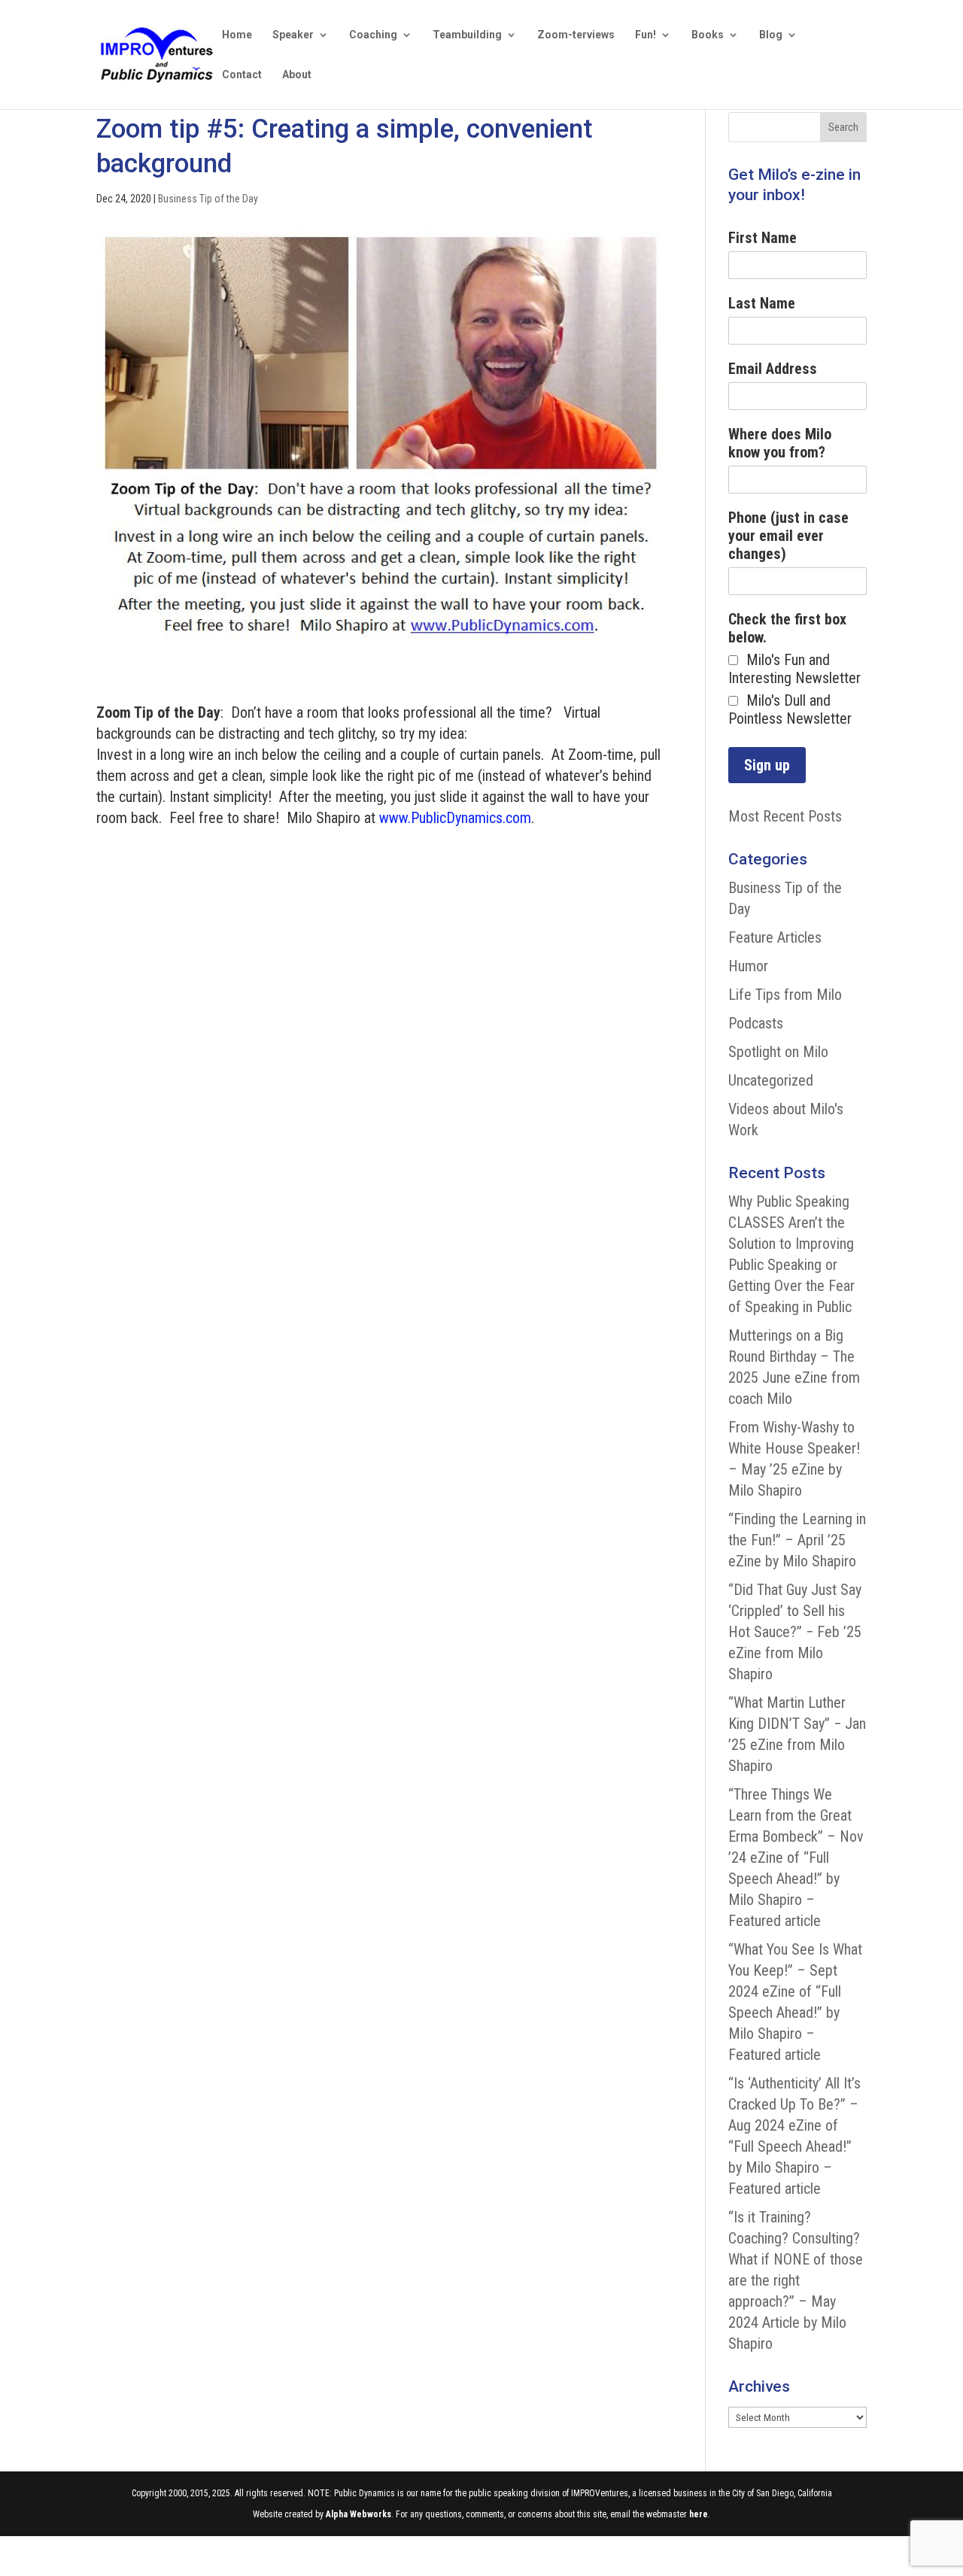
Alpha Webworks (358, 2514)
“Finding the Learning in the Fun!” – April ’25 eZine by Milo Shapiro (797, 1540)
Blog (771, 35)
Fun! (646, 35)
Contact (242, 75)
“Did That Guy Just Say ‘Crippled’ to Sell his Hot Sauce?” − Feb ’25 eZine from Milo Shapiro (795, 1632)
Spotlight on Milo (778, 1052)
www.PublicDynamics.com (455, 818)
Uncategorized (771, 1080)
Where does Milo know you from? (780, 443)
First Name (763, 238)
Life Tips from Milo (785, 995)
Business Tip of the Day (208, 199)
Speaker (293, 35)
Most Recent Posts (785, 816)
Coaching (373, 35)
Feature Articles (775, 937)
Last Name (762, 303)
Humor (748, 966)
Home (237, 35)
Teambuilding (467, 35)
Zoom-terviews (576, 35)
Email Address (773, 369)
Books (708, 35)
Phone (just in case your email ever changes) (788, 536)
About (297, 75)
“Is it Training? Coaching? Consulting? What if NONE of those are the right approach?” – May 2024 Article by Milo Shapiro (796, 2280)
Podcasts (756, 1023)
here (699, 2514)
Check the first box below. (787, 628)
